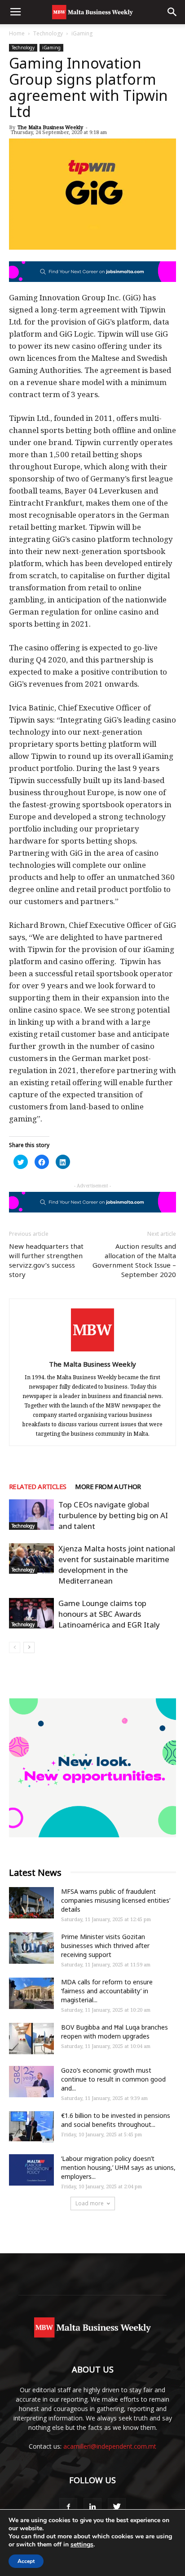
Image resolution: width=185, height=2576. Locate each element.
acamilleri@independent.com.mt (110, 2446)
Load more (90, 2203)
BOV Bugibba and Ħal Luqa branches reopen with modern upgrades (115, 2032)
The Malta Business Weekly (50, 127)
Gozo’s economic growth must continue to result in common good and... (113, 2079)
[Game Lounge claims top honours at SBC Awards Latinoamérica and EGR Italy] (31, 1613)
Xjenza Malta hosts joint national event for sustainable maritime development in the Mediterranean (117, 1565)
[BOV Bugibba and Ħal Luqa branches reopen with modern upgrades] (31, 2039)
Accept (26, 2561)
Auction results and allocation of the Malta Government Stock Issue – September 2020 (134, 1260)
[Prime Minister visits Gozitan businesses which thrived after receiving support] (31, 1948)
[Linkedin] (92, 2507)
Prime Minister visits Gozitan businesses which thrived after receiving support (105, 1946)
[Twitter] (117, 2507)
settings (82, 2545)
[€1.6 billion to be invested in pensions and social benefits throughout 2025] (31, 2127)
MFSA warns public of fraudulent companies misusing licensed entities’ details (116, 1900)
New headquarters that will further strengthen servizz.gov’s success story (46, 1260)
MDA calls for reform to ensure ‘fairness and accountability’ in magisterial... (107, 1991)
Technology (48, 33)
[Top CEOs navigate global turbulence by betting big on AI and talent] (31, 1515)
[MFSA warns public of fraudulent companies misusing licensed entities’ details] (31, 1903)
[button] (172, 12)
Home (17, 33)
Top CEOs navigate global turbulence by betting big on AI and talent (113, 1515)
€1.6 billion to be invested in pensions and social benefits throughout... (116, 2120)
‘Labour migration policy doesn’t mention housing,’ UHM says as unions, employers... (118, 2167)
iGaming (82, 33)
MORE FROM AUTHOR (108, 1486)
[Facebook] (68, 2507)
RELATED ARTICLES (37, 1486)
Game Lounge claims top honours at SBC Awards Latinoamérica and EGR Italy (109, 1614)
